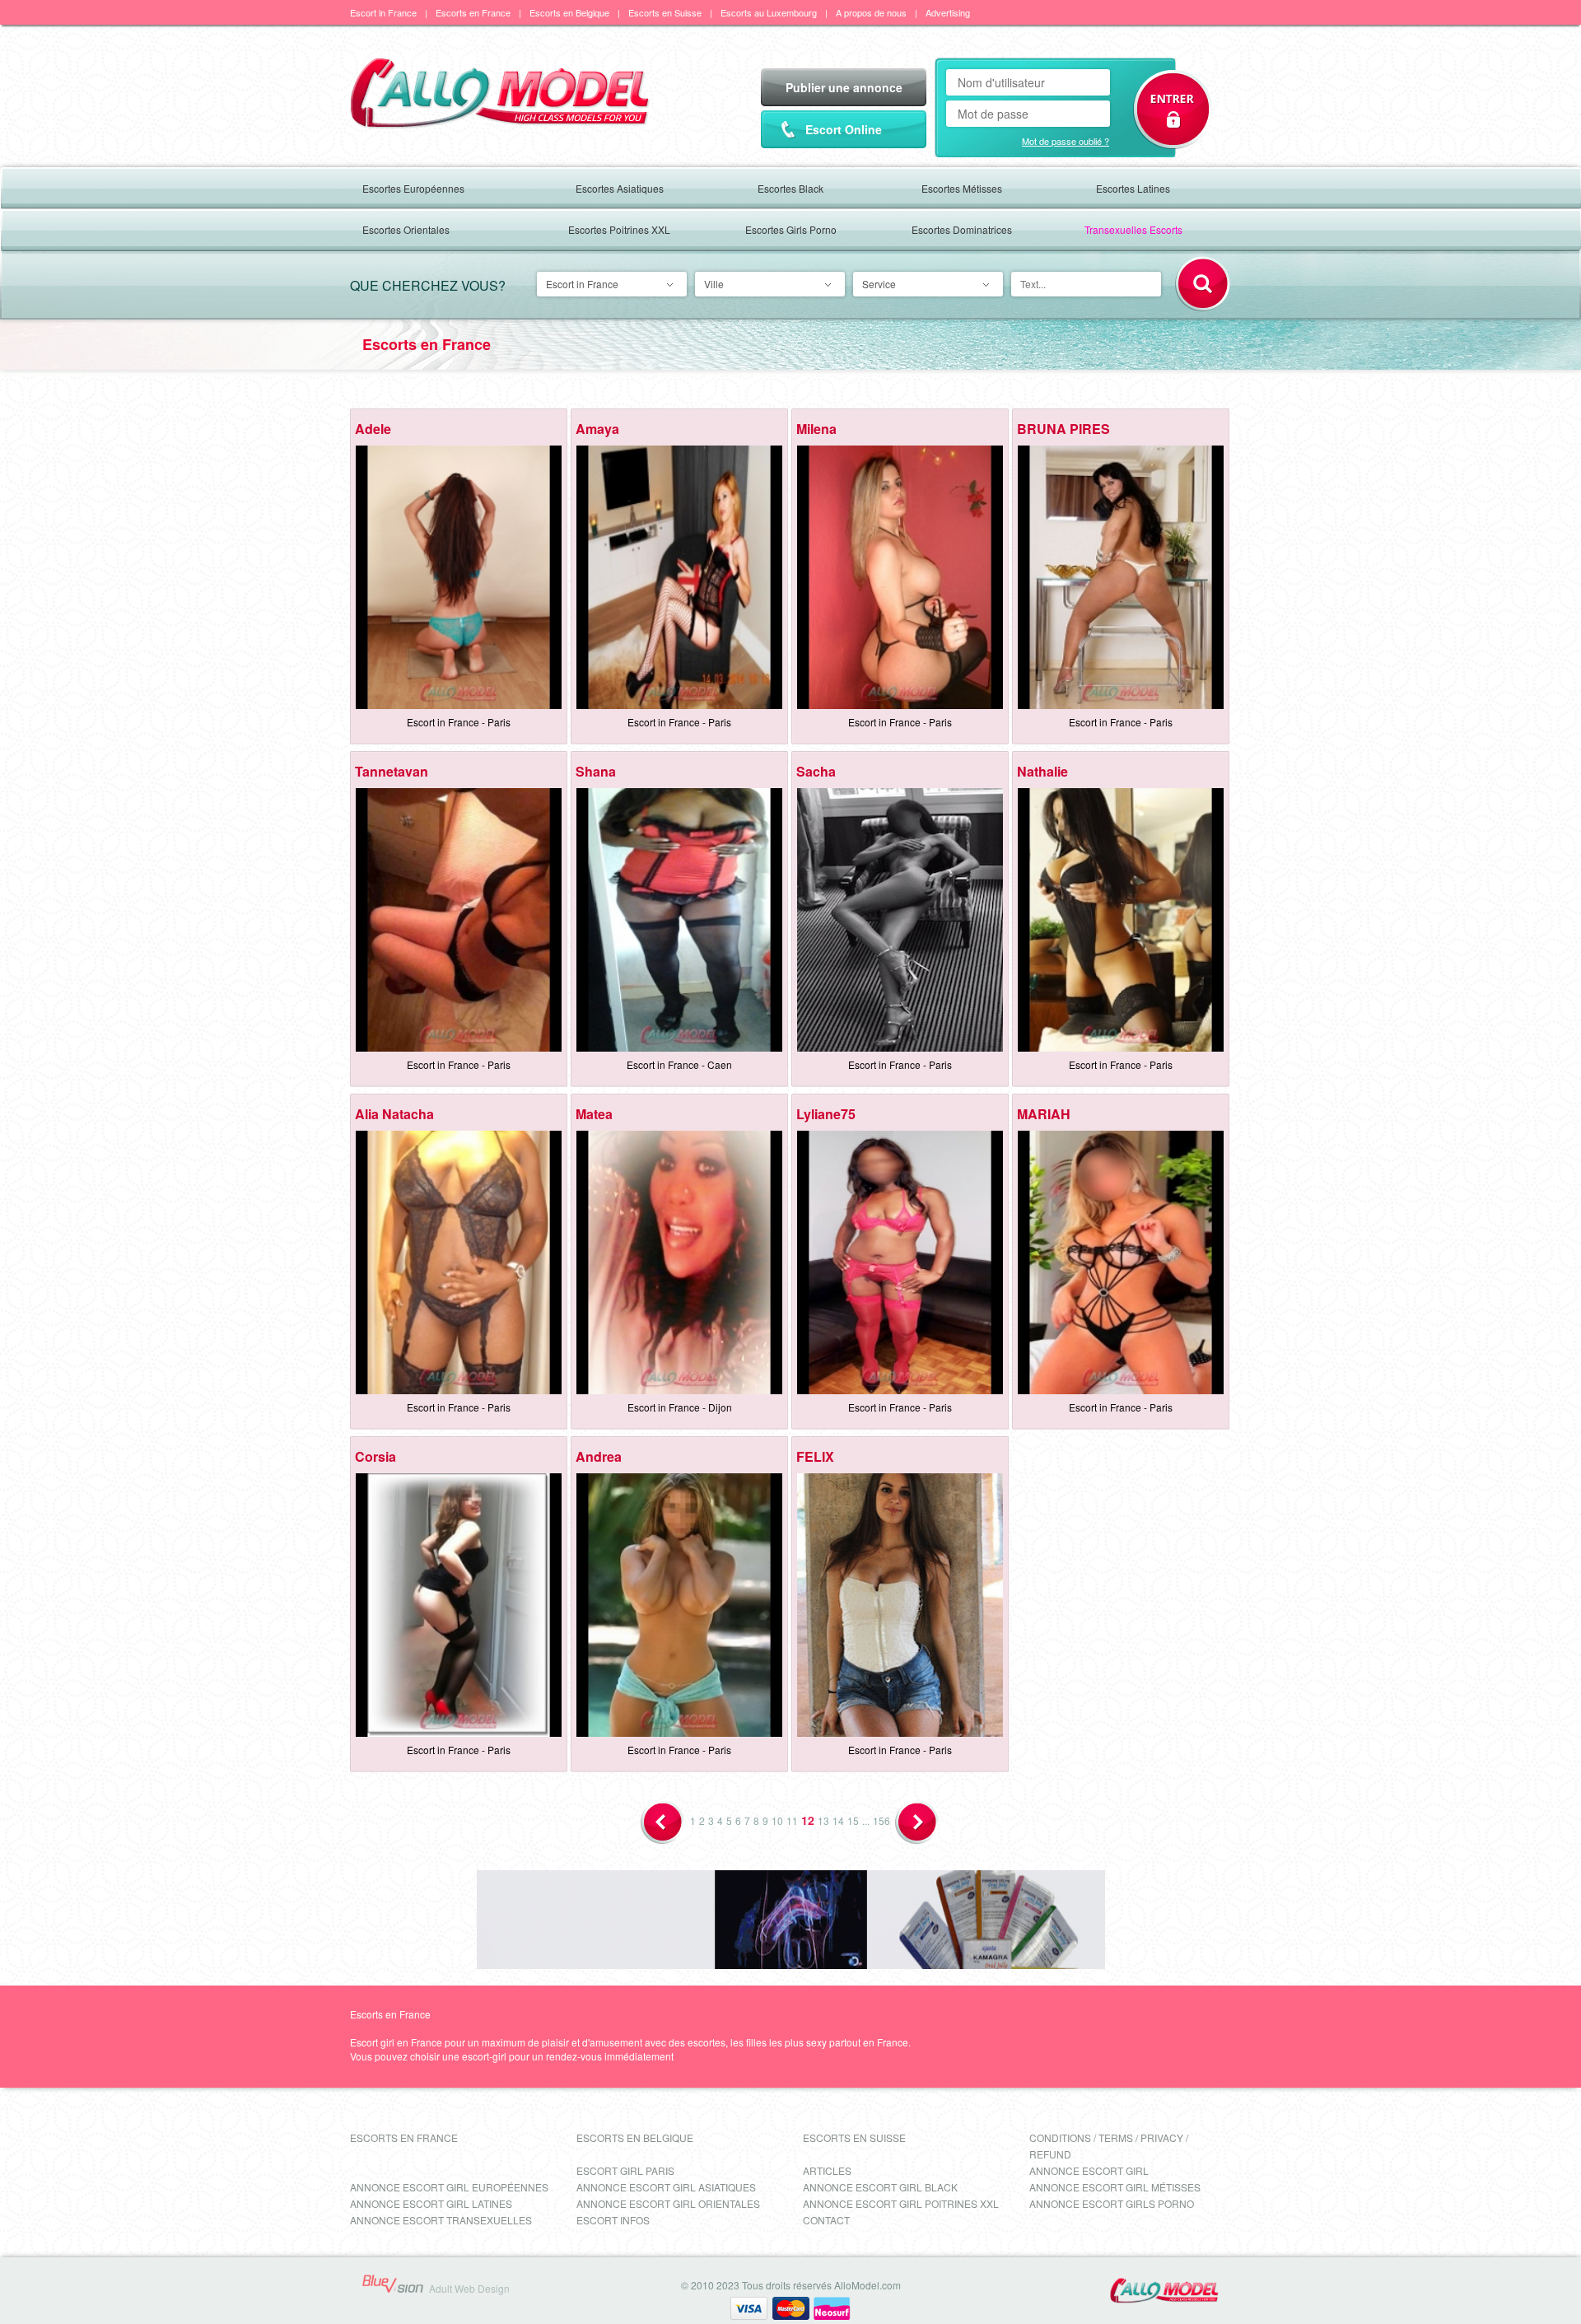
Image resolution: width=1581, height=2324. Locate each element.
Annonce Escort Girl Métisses (1115, 2187)
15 (853, 1820)
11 (792, 1820)
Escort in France (383, 12)
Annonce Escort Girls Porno (1112, 2203)
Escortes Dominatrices (962, 229)
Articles (827, 2170)
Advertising (948, 12)
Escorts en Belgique (569, 12)
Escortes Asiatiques (620, 188)
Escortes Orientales (406, 229)
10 (777, 1820)
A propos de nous (871, 12)
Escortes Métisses (962, 188)
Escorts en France (473, 12)
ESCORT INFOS (613, 2220)
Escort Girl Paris (625, 2170)
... (866, 1820)
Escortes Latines (1133, 188)
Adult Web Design (469, 2288)
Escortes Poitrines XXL (619, 229)
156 (881, 1820)
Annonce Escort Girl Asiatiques (666, 2187)
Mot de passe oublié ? (1066, 141)
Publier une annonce (844, 87)
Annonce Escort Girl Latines (431, 2203)
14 (838, 1820)
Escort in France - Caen (679, 1064)
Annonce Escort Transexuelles (441, 2220)
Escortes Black (790, 188)
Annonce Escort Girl (1089, 2170)
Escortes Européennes (413, 188)
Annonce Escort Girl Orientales (668, 2203)
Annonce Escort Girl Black (880, 2187)
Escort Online (844, 129)
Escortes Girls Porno (791, 229)
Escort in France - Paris (459, 722)
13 (823, 1820)
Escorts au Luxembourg (769, 12)
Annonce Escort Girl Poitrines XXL (901, 2203)
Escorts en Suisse (665, 12)
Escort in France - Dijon (680, 1407)
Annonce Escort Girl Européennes (449, 2187)
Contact (826, 2220)
